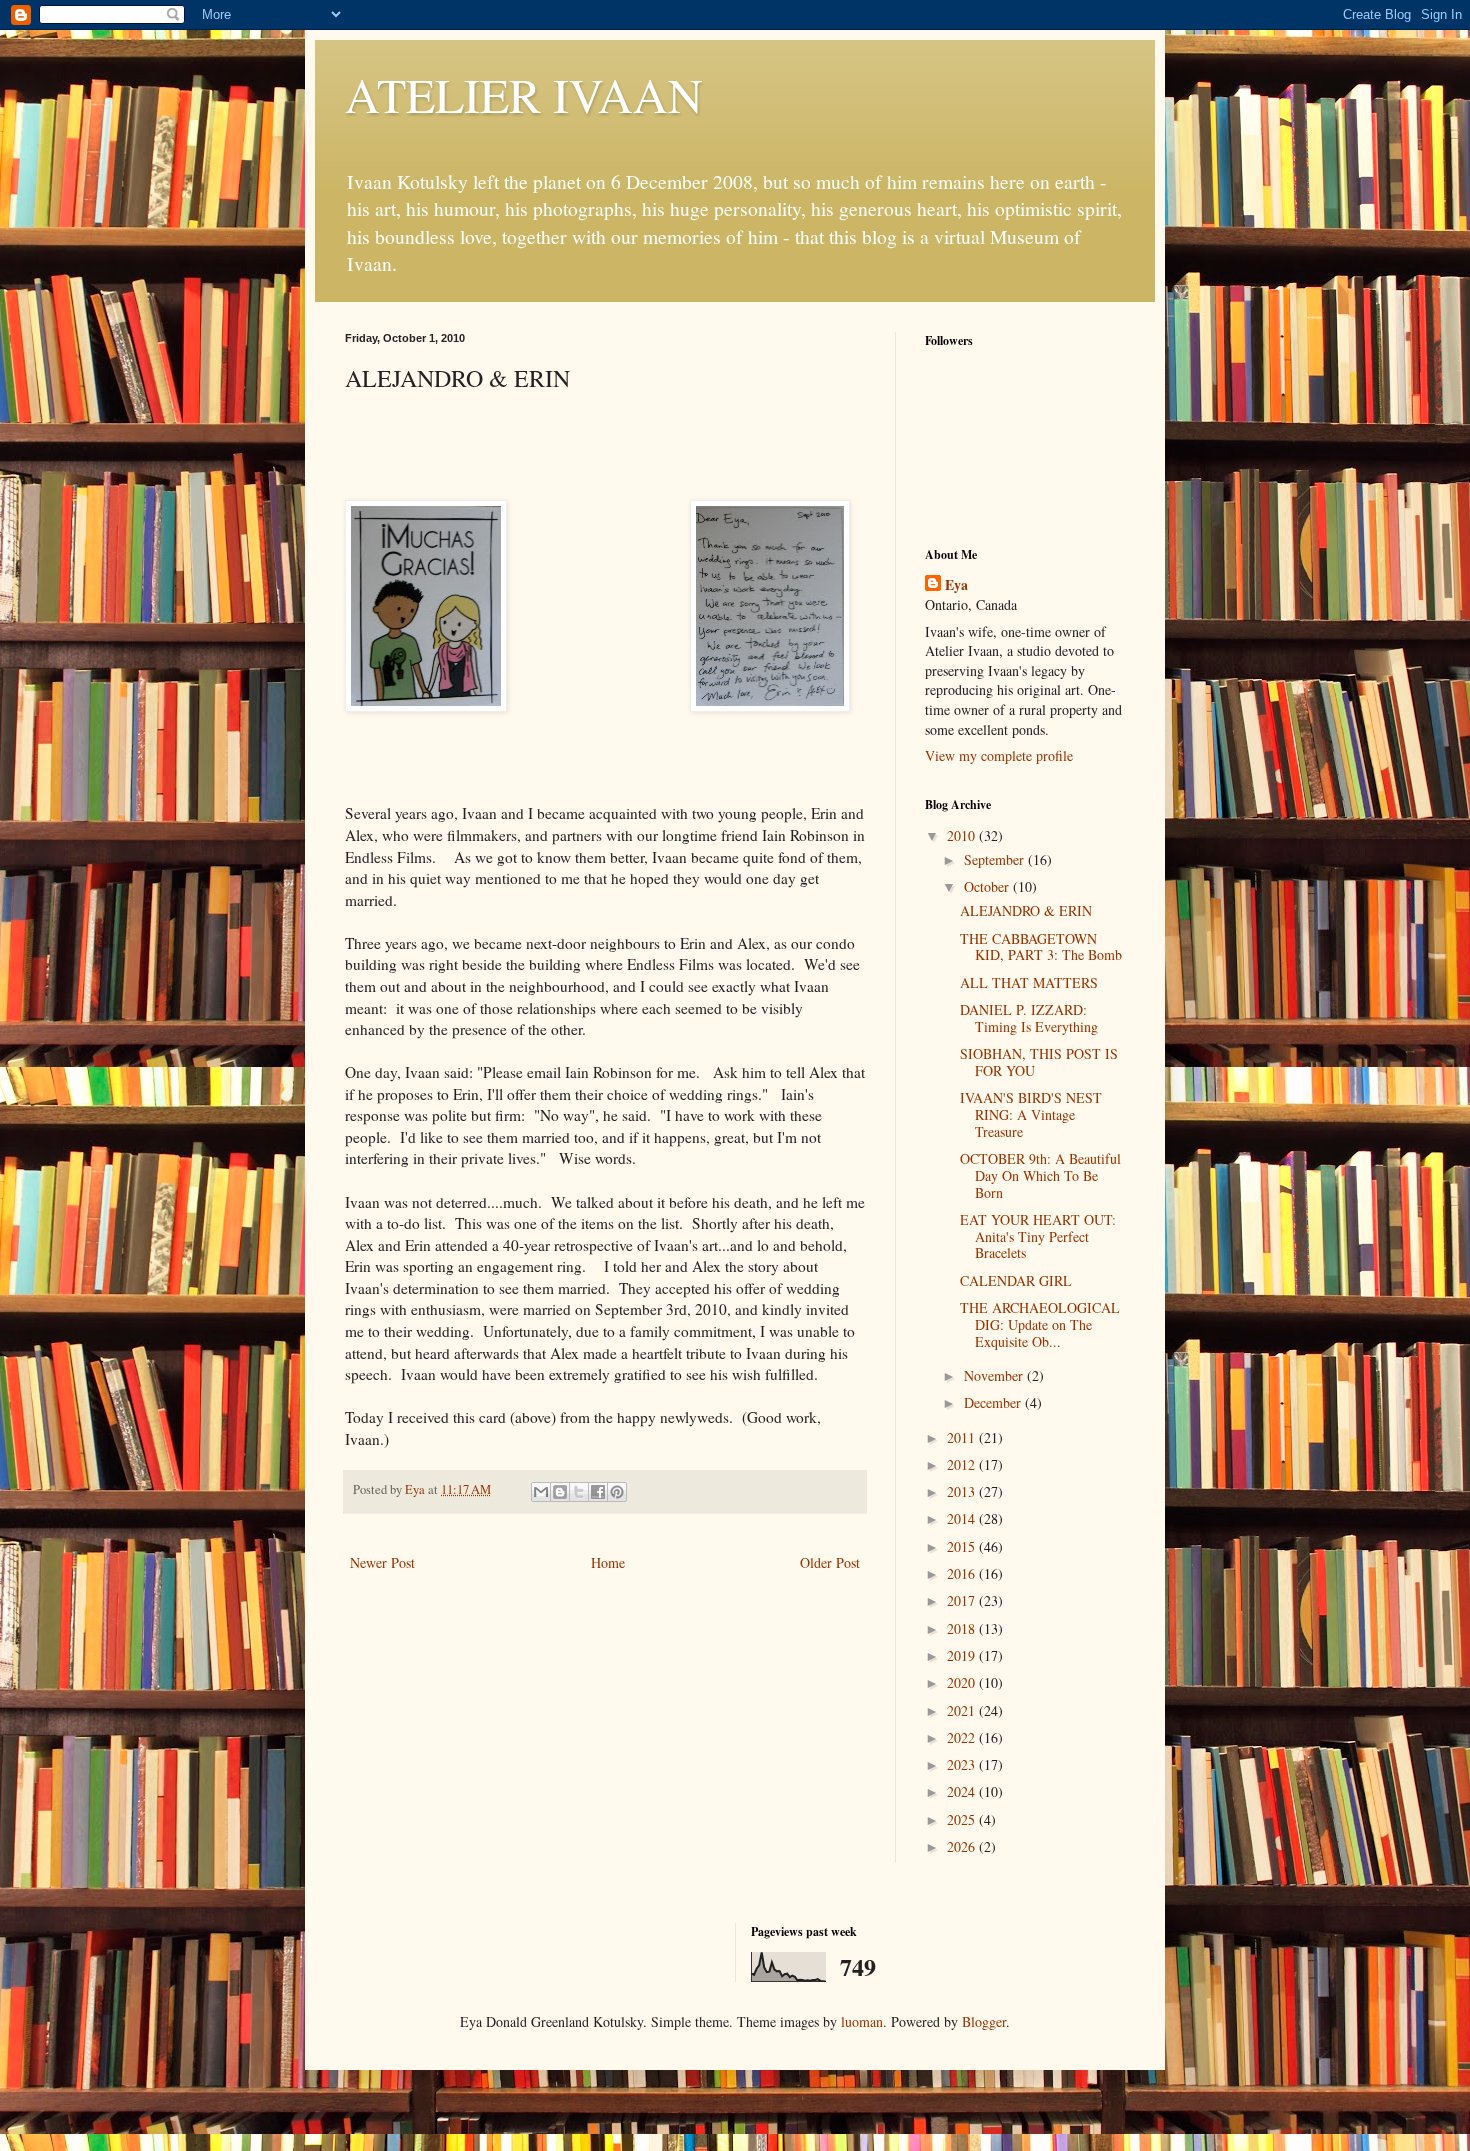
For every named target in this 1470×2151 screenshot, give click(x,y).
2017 (963, 1600)
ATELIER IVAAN (524, 94)
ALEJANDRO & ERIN (1026, 910)
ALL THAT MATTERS (1029, 982)
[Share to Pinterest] (617, 1492)
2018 (963, 1628)
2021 (963, 1710)
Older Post (830, 1562)
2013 (963, 1491)
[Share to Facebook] (598, 1492)
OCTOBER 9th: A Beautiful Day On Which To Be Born (1040, 1175)
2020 (963, 1682)
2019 (963, 1655)
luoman (862, 2021)
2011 (963, 1437)
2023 (963, 1764)
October (988, 886)
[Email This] (541, 1492)
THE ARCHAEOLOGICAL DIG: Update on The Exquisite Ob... (1040, 1324)
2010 (963, 835)
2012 (963, 1464)
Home (608, 1562)
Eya (956, 585)
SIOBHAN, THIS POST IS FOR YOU (1039, 1062)
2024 (963, 1791)
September (996, 859)
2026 (963, 1846)
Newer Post (382, 1562)
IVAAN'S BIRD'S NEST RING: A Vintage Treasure (1031, 1114)
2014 (963, 1518)
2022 (963, 1737)
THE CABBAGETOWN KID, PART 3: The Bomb (1041, 947)
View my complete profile (999, 755)
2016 (963, 1573)
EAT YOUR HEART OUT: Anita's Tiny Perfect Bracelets (1038, 1236)
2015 (963, 1546)
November (995, 1375)
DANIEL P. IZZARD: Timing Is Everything (1029, 1018)
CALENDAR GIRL (1016, 1280)
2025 (963, 1819)
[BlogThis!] (560, 1492)
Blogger (984, 2021)
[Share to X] (579, 1492)
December (994, 1402)
